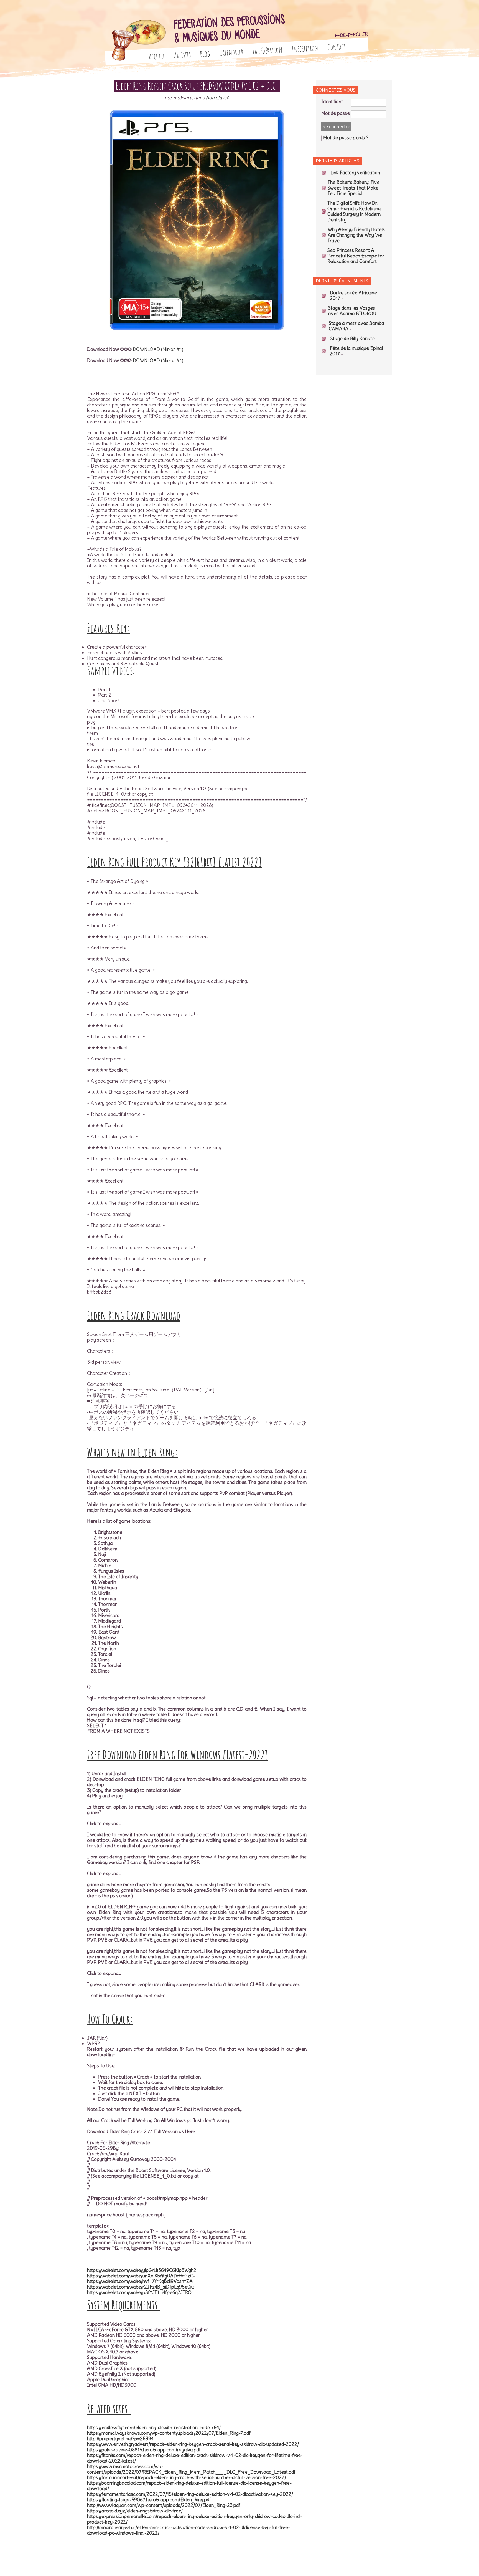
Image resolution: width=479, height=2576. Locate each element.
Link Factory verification (355, 173)
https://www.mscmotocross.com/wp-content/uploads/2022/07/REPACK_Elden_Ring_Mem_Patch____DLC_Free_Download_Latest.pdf (191, 2469)
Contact (337, 47)
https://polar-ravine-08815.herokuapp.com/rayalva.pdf (144, 2450)
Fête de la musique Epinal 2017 (356, 351)
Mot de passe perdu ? (346, 138)
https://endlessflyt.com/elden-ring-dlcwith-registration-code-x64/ (154, 2428)
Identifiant (332, 102)
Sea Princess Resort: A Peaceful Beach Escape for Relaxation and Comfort (356, 256)
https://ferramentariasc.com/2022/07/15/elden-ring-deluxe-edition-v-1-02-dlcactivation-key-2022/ (190, 2494)
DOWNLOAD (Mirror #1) (158, 349)
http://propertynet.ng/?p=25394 (120, 2439)
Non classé (217, 98)
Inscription (305, 49)
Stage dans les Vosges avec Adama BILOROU (352, 311)
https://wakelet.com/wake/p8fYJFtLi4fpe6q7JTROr (140, 2292)
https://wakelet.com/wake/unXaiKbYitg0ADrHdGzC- (141, 2276)
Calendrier (231, 52)
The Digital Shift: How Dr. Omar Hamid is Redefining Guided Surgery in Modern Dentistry (354, 211)
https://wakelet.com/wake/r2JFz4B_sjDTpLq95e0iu (140, 2287)
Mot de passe (336, 113)
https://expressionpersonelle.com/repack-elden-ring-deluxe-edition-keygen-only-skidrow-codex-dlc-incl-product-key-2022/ (195, 2519)
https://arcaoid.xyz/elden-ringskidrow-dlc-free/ (135, 2511)
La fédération (268, 50)
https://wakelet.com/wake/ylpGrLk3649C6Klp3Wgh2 (142, 2270)
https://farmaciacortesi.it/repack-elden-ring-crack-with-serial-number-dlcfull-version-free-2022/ (187, 2477)
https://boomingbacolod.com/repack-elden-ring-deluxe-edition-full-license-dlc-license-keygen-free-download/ (189, 2486)
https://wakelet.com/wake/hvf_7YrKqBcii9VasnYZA (140, 2281)
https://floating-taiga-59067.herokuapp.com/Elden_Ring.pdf (149, 2500)
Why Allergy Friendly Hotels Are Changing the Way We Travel (356, 235)
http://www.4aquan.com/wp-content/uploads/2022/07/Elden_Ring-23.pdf (164, 2505)
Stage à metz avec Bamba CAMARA (356, 326)
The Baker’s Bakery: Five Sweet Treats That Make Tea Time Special (354, 188)
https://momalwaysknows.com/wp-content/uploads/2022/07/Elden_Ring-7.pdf (169, 2433)
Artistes (182, 55)
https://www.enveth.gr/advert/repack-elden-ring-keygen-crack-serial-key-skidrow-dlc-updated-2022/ (193, 2444)
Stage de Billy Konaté (353, 339)
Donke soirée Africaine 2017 (353, 296)
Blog (205, 54)
